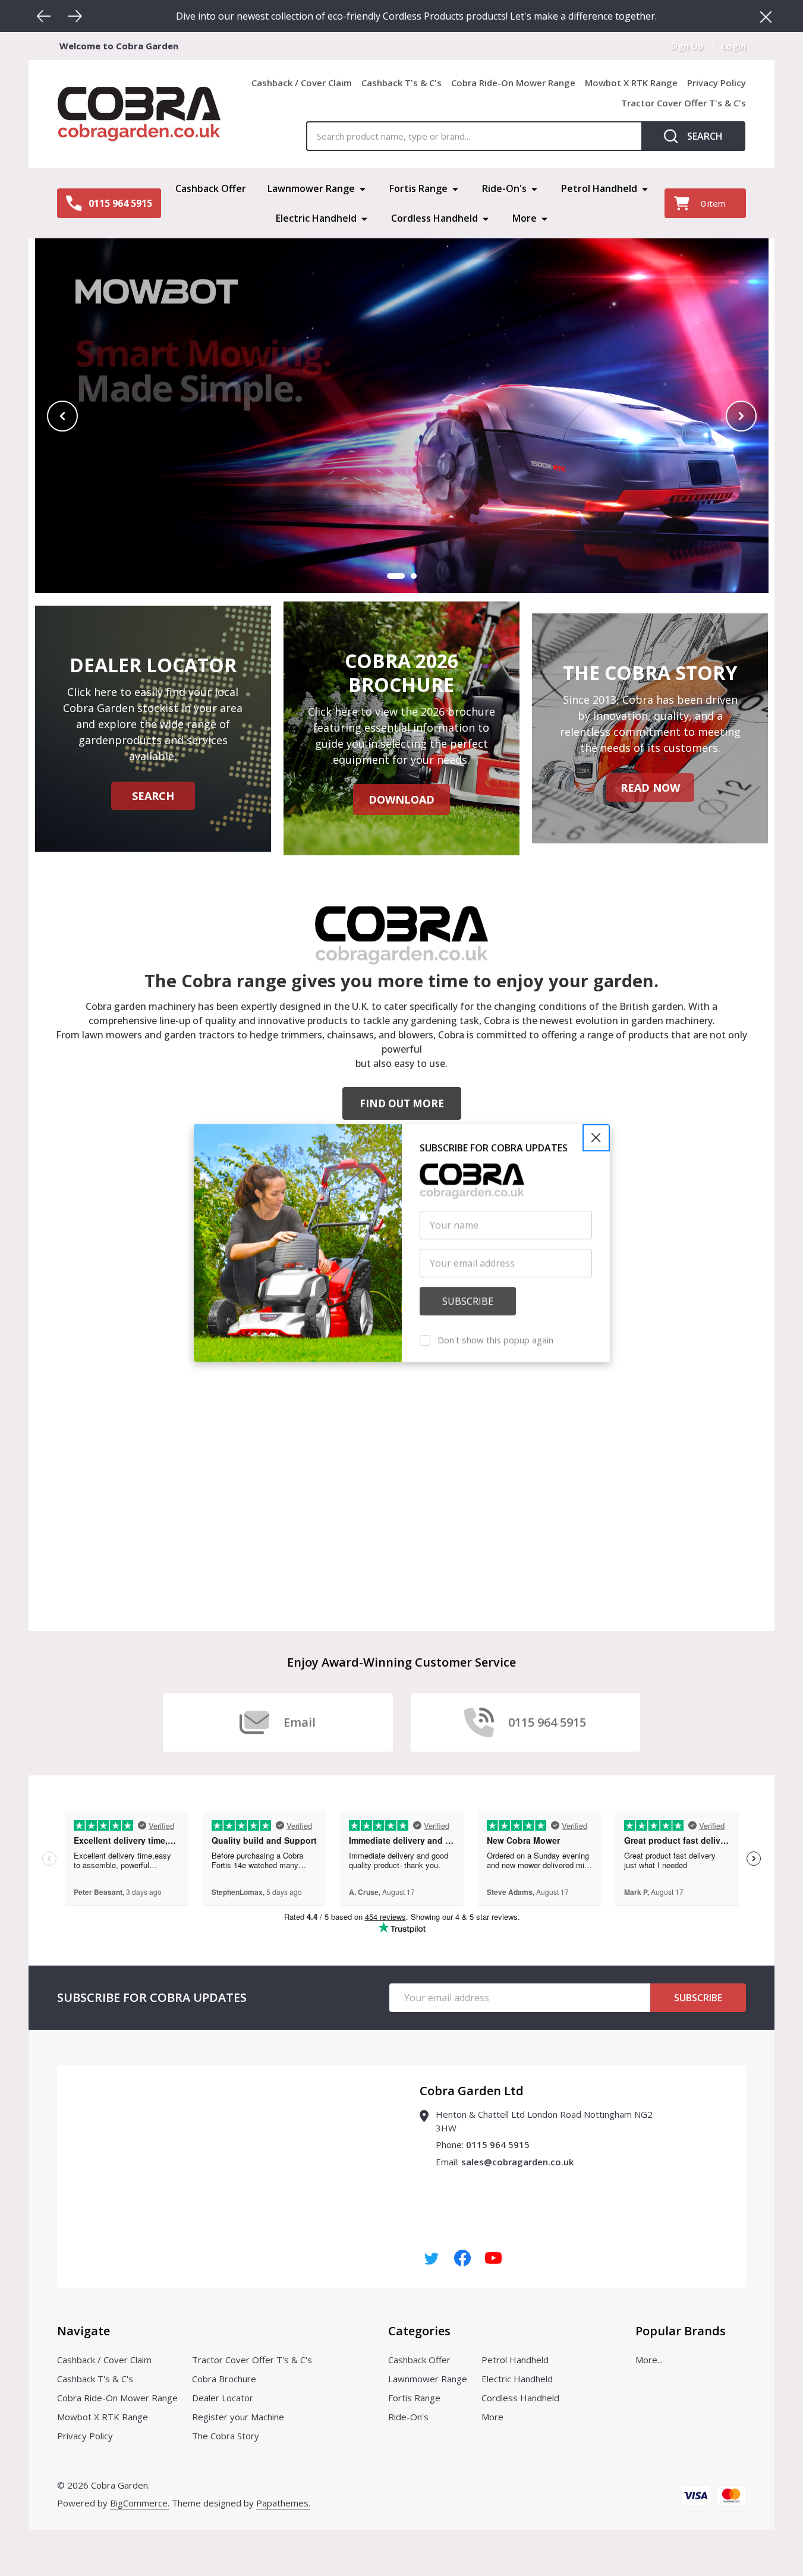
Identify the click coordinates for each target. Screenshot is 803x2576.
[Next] (75, 16)
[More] (363, 188)
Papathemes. (283, 2503)
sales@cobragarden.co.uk (517, 2162)
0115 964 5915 (498, 2144)
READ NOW (650, 788)
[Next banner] (741, 416)
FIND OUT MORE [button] (402, 1103)
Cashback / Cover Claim (302, 83)
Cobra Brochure (224, 2379)
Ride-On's (504, 188)
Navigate (84, 2331)
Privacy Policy (717, 83)
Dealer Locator (223, 2398)
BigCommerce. (140, 2503)
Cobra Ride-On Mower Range (513, 83)
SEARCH (153, 796)
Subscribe (698, 1998)
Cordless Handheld (434, 218)
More (525, 218)
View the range (130, 533)
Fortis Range (418, 188)
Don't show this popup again (495, 1385)
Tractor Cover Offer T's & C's (684, 103)
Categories (419, 2331)
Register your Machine (238, 2417)
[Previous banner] (62, 416)
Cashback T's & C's (401, 83)
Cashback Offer (211, 188)
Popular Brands (681, 2331)
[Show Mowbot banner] (396, 576)
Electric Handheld (316, 218)
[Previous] (44, 16)
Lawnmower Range (311, 188)
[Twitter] (432, 2258)
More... (649, 2360)
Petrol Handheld (599, 188)
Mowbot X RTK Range (631, 83)
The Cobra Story (226, 2436)
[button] (596, 1183)
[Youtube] (493, 2258)
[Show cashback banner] (414, 576)
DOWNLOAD (401, 799)
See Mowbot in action (261, 533)
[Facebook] (462, 2258)
